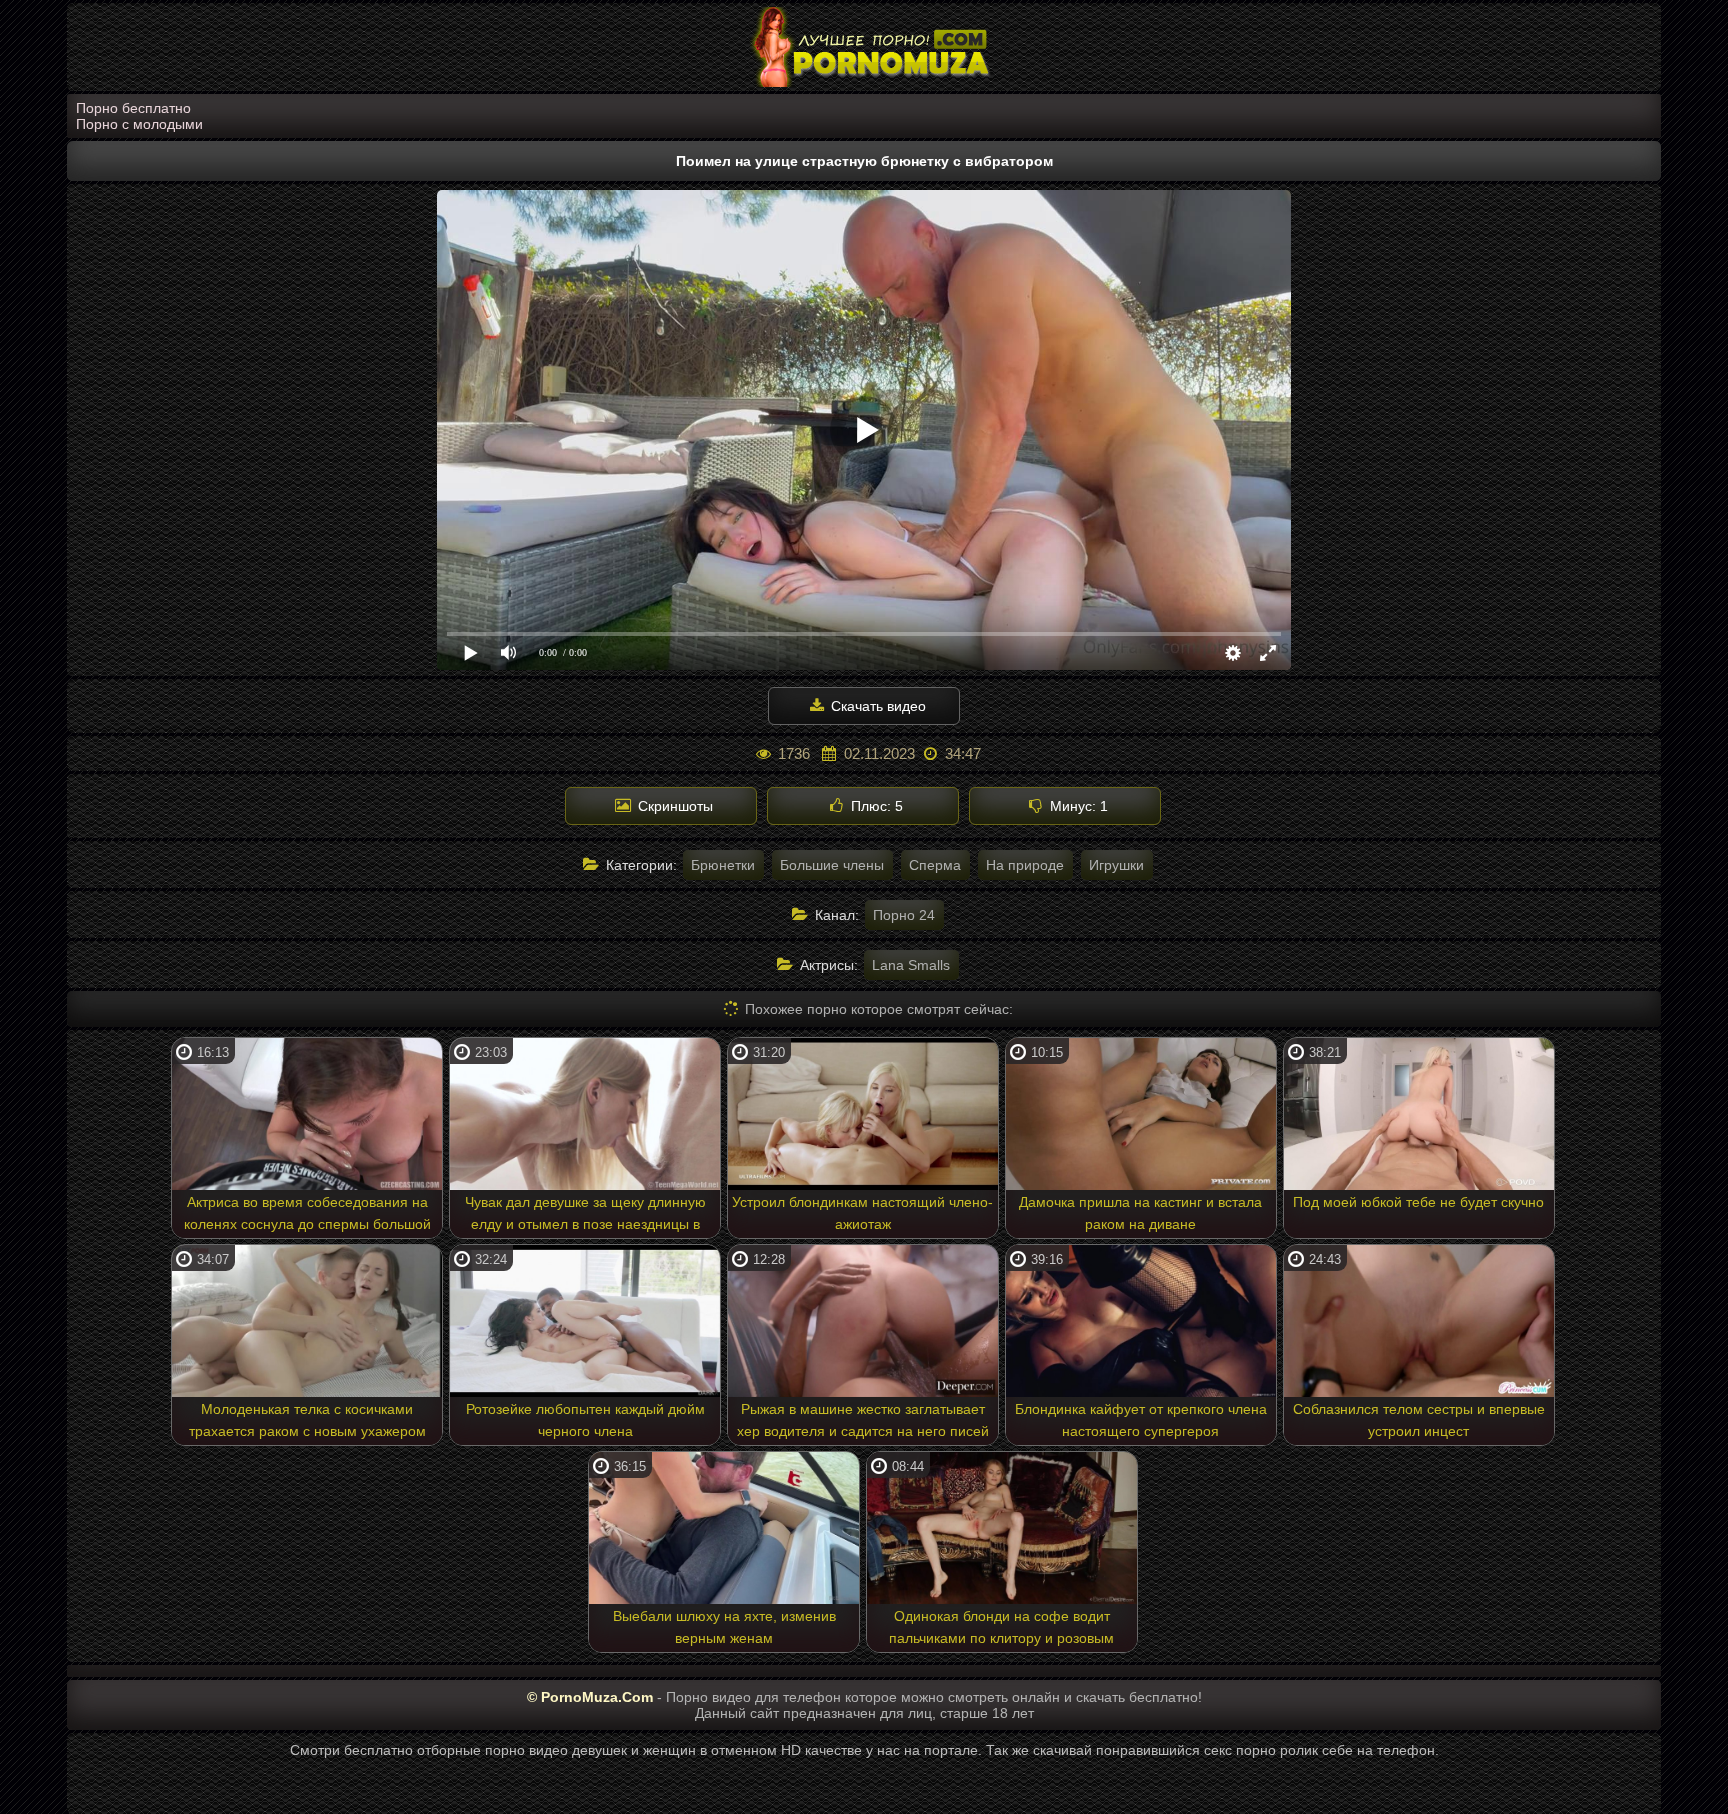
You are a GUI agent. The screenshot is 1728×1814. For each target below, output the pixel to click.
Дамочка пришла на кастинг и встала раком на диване (1140, 1213)
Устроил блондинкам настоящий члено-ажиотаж (862, 1213)
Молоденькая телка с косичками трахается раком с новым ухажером (307, 1420)
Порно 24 (904, 915)
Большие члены (832, 865)
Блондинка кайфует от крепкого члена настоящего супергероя (1141, 1420)
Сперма (935, 865)
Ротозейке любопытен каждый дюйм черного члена (585, 1420)
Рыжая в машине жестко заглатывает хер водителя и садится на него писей (863, 1420)
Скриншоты (673, 806)
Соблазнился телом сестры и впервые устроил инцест (1419, 1420)
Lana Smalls (911, 965)
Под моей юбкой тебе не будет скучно (1418, 1202)
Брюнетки (723, 865)
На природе (1025, 865)
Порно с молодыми (139, 124)
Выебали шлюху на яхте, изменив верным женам (724, 1627)
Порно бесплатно (133, 108)
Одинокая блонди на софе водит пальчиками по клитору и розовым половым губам (1001, 1630)
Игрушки (1116, 865)
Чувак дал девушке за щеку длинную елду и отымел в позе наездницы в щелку (585, 1216)
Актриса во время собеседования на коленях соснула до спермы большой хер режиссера (307, 1216)
